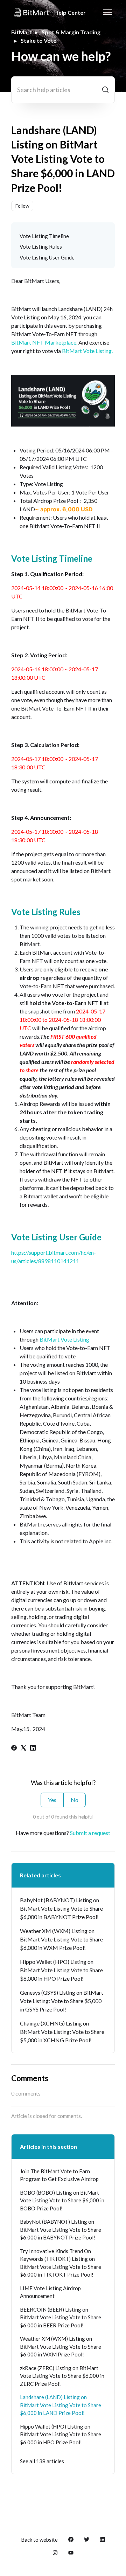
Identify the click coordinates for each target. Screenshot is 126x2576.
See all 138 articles (42, 2461)
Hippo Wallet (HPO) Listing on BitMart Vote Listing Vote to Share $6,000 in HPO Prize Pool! (61, 1970)
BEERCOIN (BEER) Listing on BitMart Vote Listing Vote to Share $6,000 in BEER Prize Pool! (61, 2317)
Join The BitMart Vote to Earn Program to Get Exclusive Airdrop (59, 2175)
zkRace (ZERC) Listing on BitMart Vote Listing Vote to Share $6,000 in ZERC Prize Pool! (62, 2376)
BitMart (22, 32)
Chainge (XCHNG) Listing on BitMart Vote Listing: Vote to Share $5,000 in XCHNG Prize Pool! (62, 2032)
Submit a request (90, 1833)
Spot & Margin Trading (71, 32)
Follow (22, 206)
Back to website (39, 2540)
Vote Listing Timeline (44, 236)
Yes (52, 1800)
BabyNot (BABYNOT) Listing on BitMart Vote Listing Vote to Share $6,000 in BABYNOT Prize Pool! (61, 1908)
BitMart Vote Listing (64, 1339)
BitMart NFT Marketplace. (44, 342)
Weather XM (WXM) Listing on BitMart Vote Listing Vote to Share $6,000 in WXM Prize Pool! (61, 1939)
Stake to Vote (38, 40)
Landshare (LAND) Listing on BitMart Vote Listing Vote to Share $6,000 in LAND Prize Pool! (61, 2405)
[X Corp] (23, 1748)
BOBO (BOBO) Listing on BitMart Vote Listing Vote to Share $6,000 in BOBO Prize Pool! (62, 2200)
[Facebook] (14, 1748)
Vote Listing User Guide (47, 257)
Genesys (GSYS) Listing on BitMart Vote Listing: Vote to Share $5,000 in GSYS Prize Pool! (62, 2001)
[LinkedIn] (33, 1748)
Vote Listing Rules (41, 247)
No (75, 1800)
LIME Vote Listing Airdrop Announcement (50, 2292)
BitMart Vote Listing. (87, 351)
